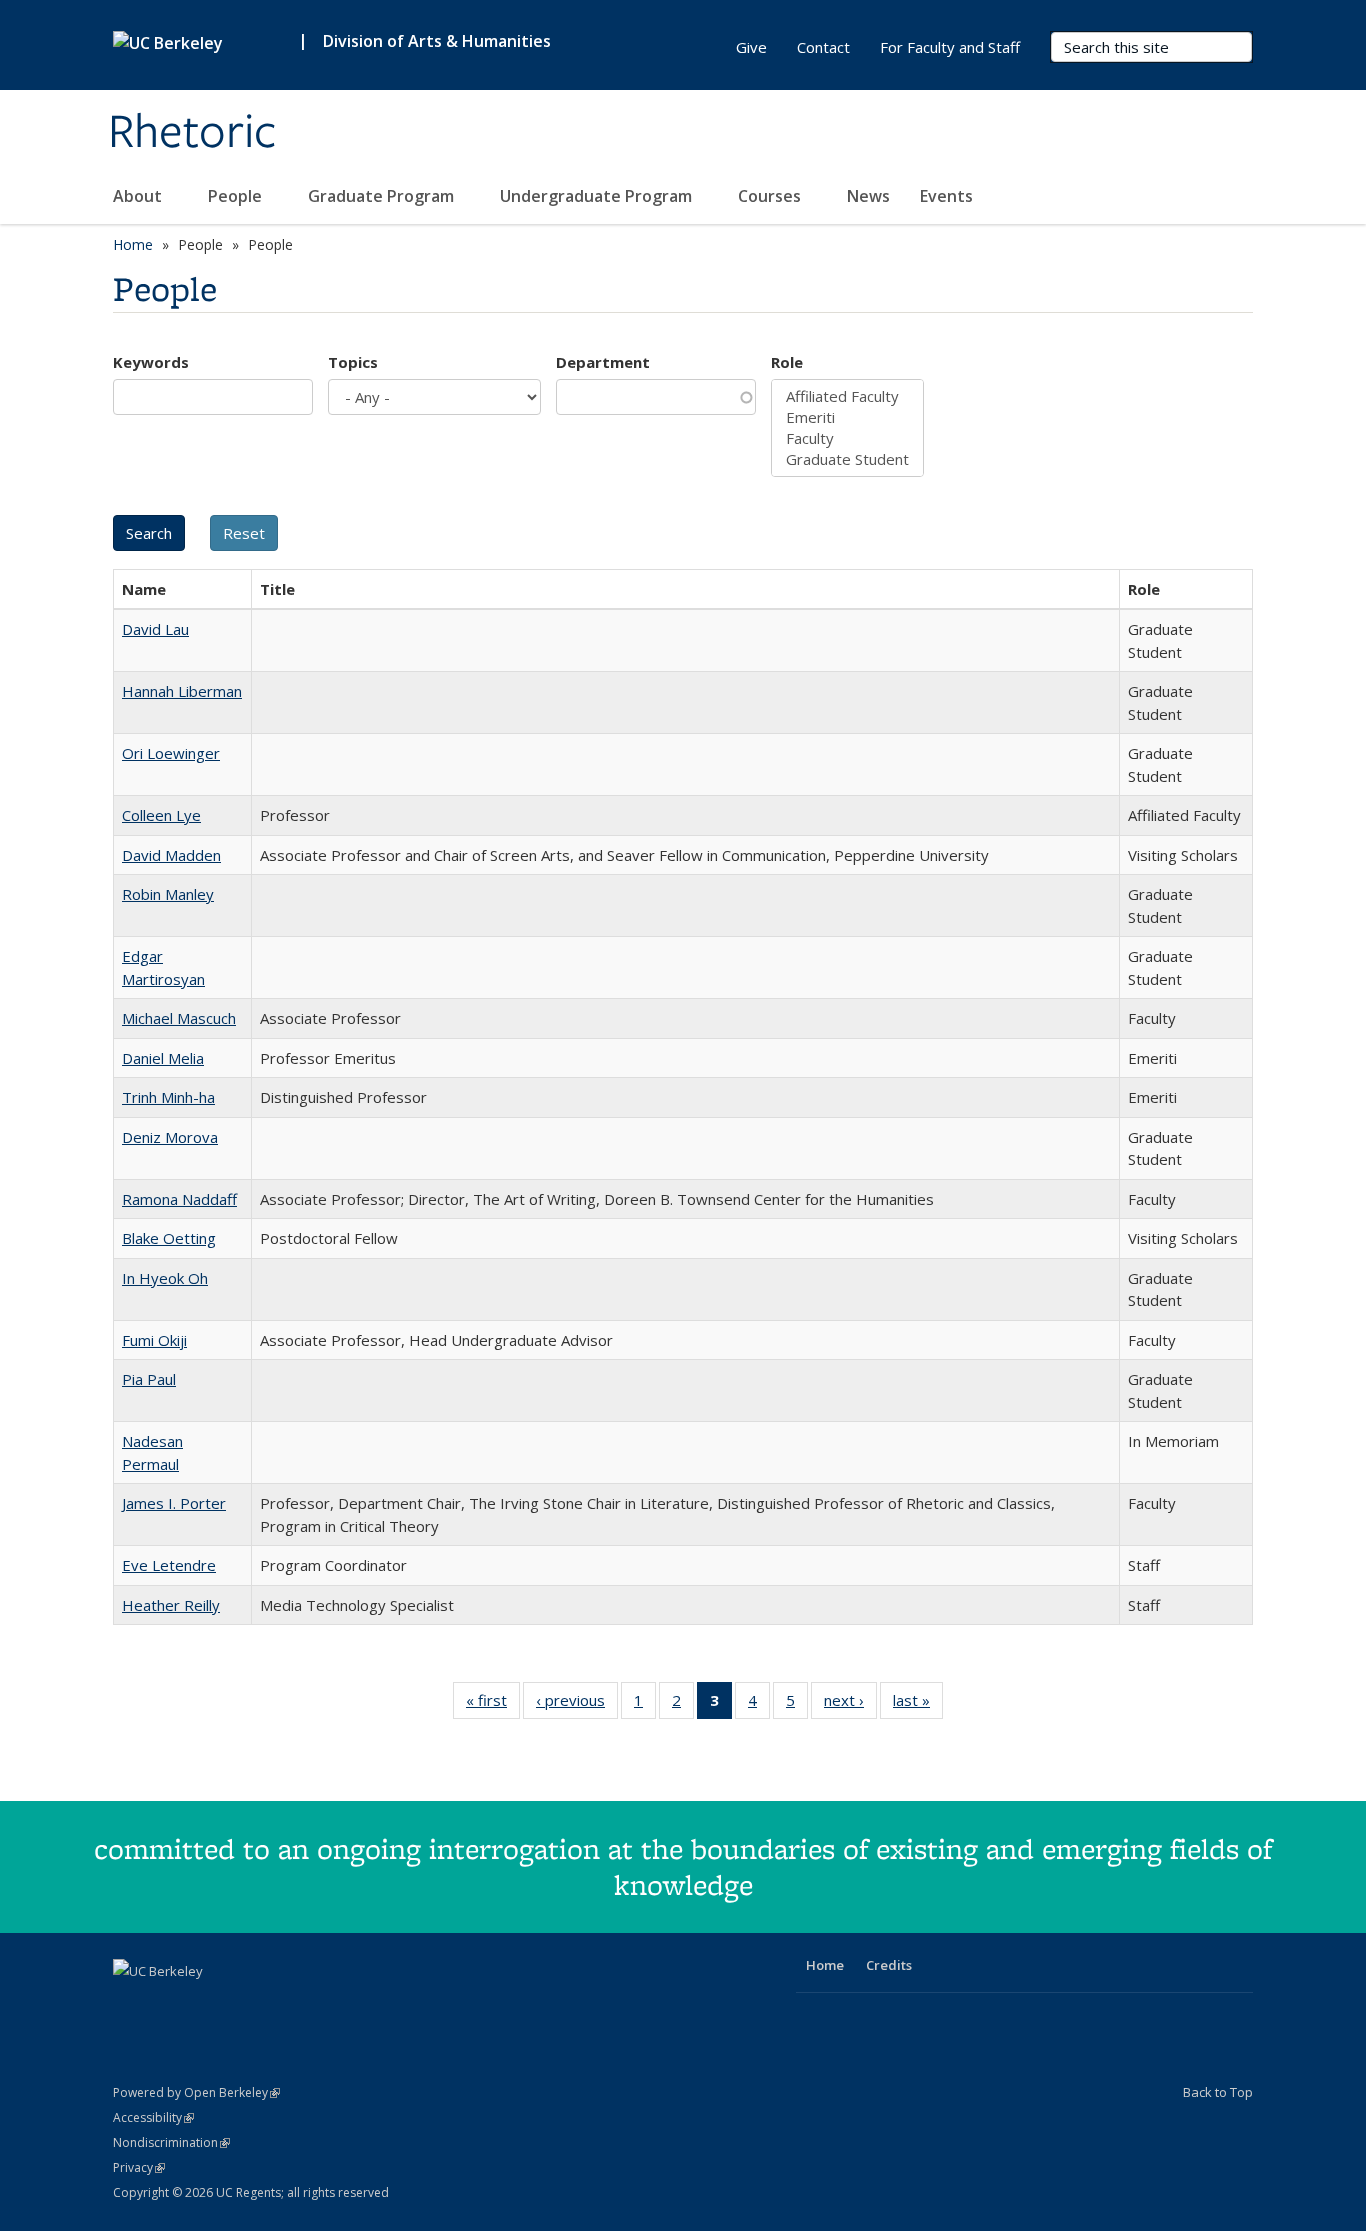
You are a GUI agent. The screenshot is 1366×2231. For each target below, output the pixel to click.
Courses (771, 196)
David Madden (171, 855)
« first (493, 1704)
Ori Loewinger (171, 753)
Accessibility (153, 2117)
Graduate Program (383, 196)
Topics (353, 362)
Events (946, 196)
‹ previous (577, 1704)
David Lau (155, 629)
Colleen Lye (161, 815)
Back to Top (1218, 2092)
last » (918, 1704)
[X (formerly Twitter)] (170, 2005)
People (237, 196)
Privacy (139, 2167)
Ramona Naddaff (179, 1199)
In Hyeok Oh (165, 1278)
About (139, 196)
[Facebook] (131, 2005)
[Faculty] (847, 438)
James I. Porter (174, 1503)
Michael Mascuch (179, 1018)
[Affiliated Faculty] (847, 396)
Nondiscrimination (171, 2142)
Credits (889, 1965)
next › (850, 1704)
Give (751, 47)
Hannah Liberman (182, 691)
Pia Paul (149, 1379)
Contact (823, 47)
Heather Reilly (171, 1605)
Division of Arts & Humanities (437, 41)
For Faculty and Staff (950, 47)
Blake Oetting (169, 1238)
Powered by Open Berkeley (196, 2092)
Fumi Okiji (154, 1340)
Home (133, 244)
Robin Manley (168, 894)
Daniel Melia (163, 1058)
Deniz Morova (170, 1137)
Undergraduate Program (598, 196)
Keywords (151, 362)
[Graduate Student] (847, 459)
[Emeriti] (847, 417)
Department (603, 362)
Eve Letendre (169, 1565)
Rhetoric (192, 133)
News (868, 196)
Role (787, 362)
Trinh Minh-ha (168, 1097)
